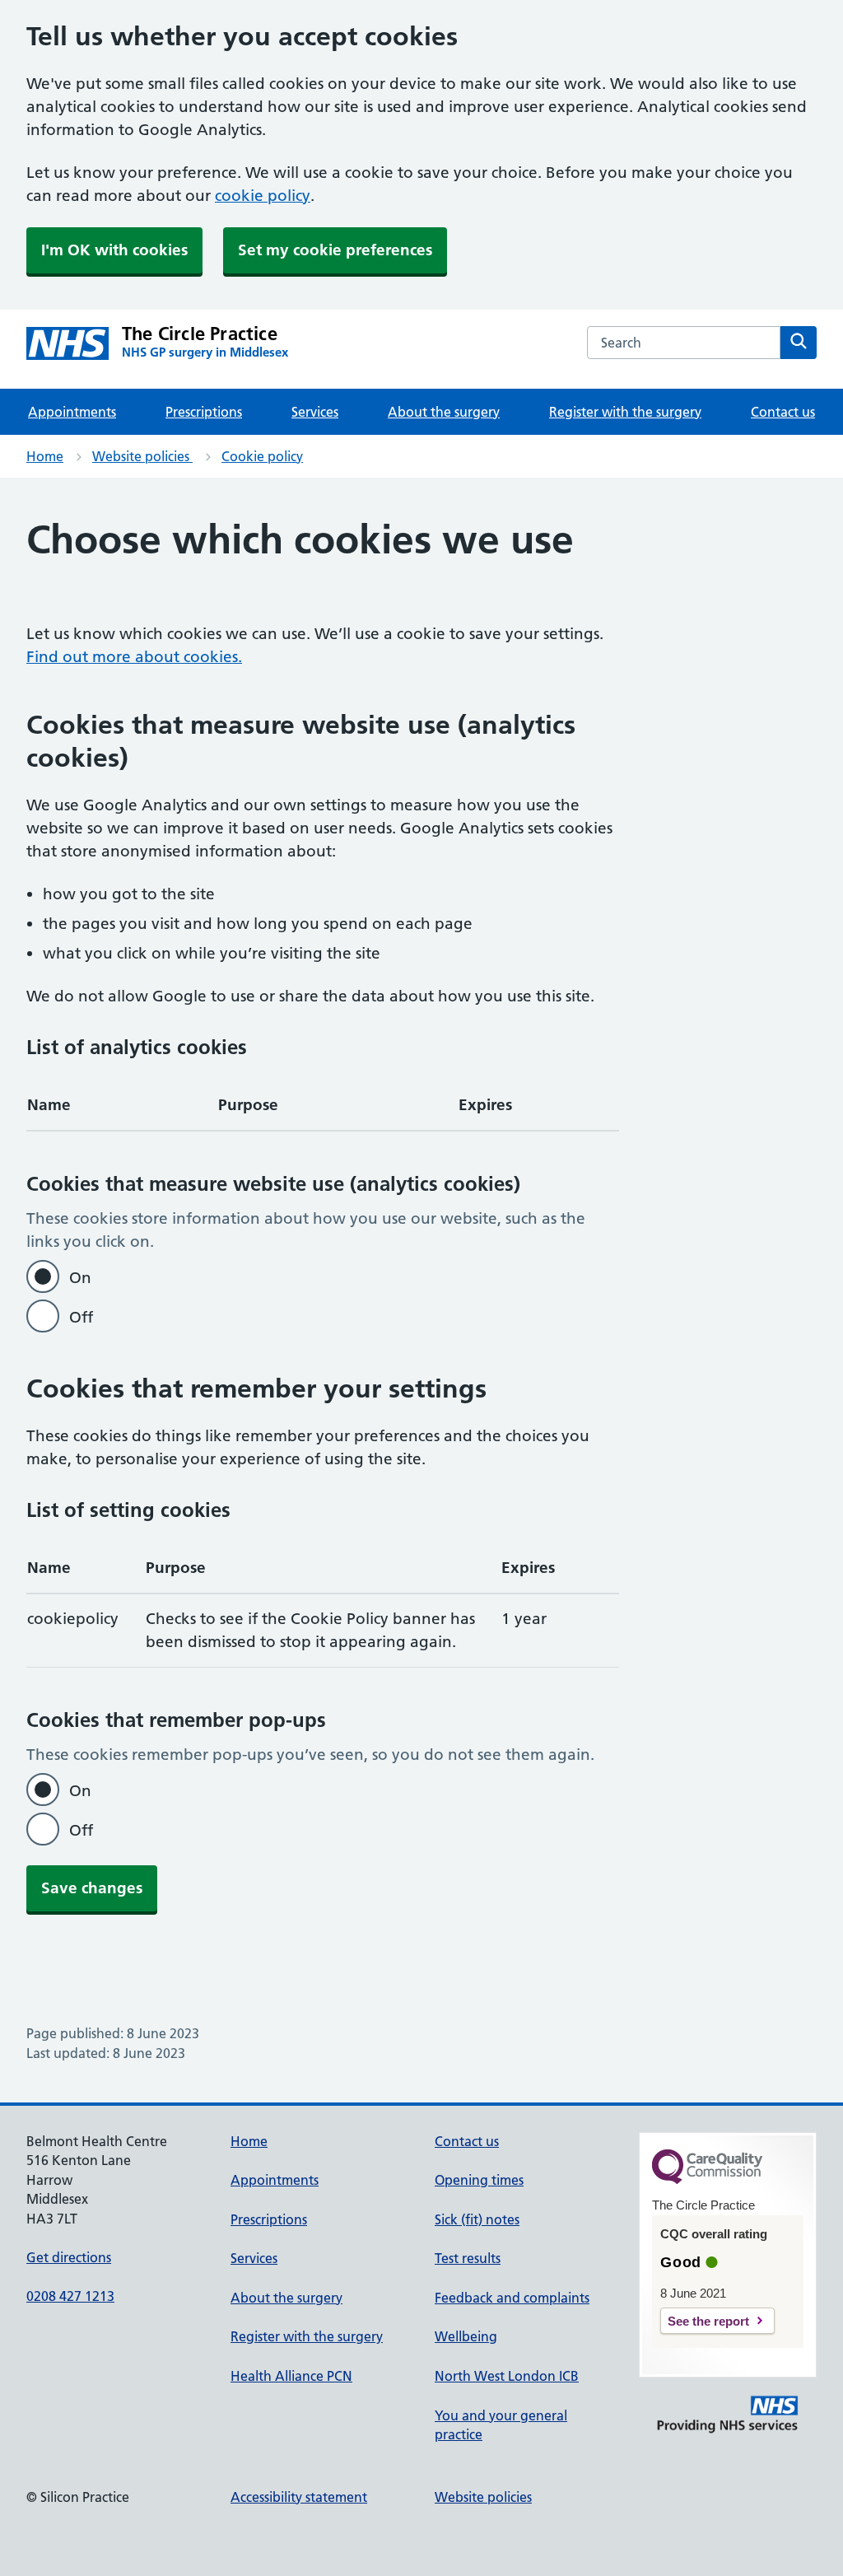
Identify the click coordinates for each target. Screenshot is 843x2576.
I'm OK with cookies (114, 250)
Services (315, 412)
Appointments (72, 412)
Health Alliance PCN (291, 2376)
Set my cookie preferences (335, 250)
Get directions (69, 2257)
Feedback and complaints (512, 2298)
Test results (468, 2258)
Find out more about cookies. (134, 657)
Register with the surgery (625, 412)
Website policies (142, 456)
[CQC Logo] (707, 2180)
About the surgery (444, 412)
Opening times (479, 2180)
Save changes (92, 1888)
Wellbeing (466, 2336)
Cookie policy (262, 456)
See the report (708, 2321)
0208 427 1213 (70, 2296)
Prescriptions (204, 412)
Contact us (783, 412)
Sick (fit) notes (477, 2219)
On (80, 1278)
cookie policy (263, 196)
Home (45, 456)
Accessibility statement (299, 2497)
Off (81, 1317)
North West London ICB (507, 2376)
